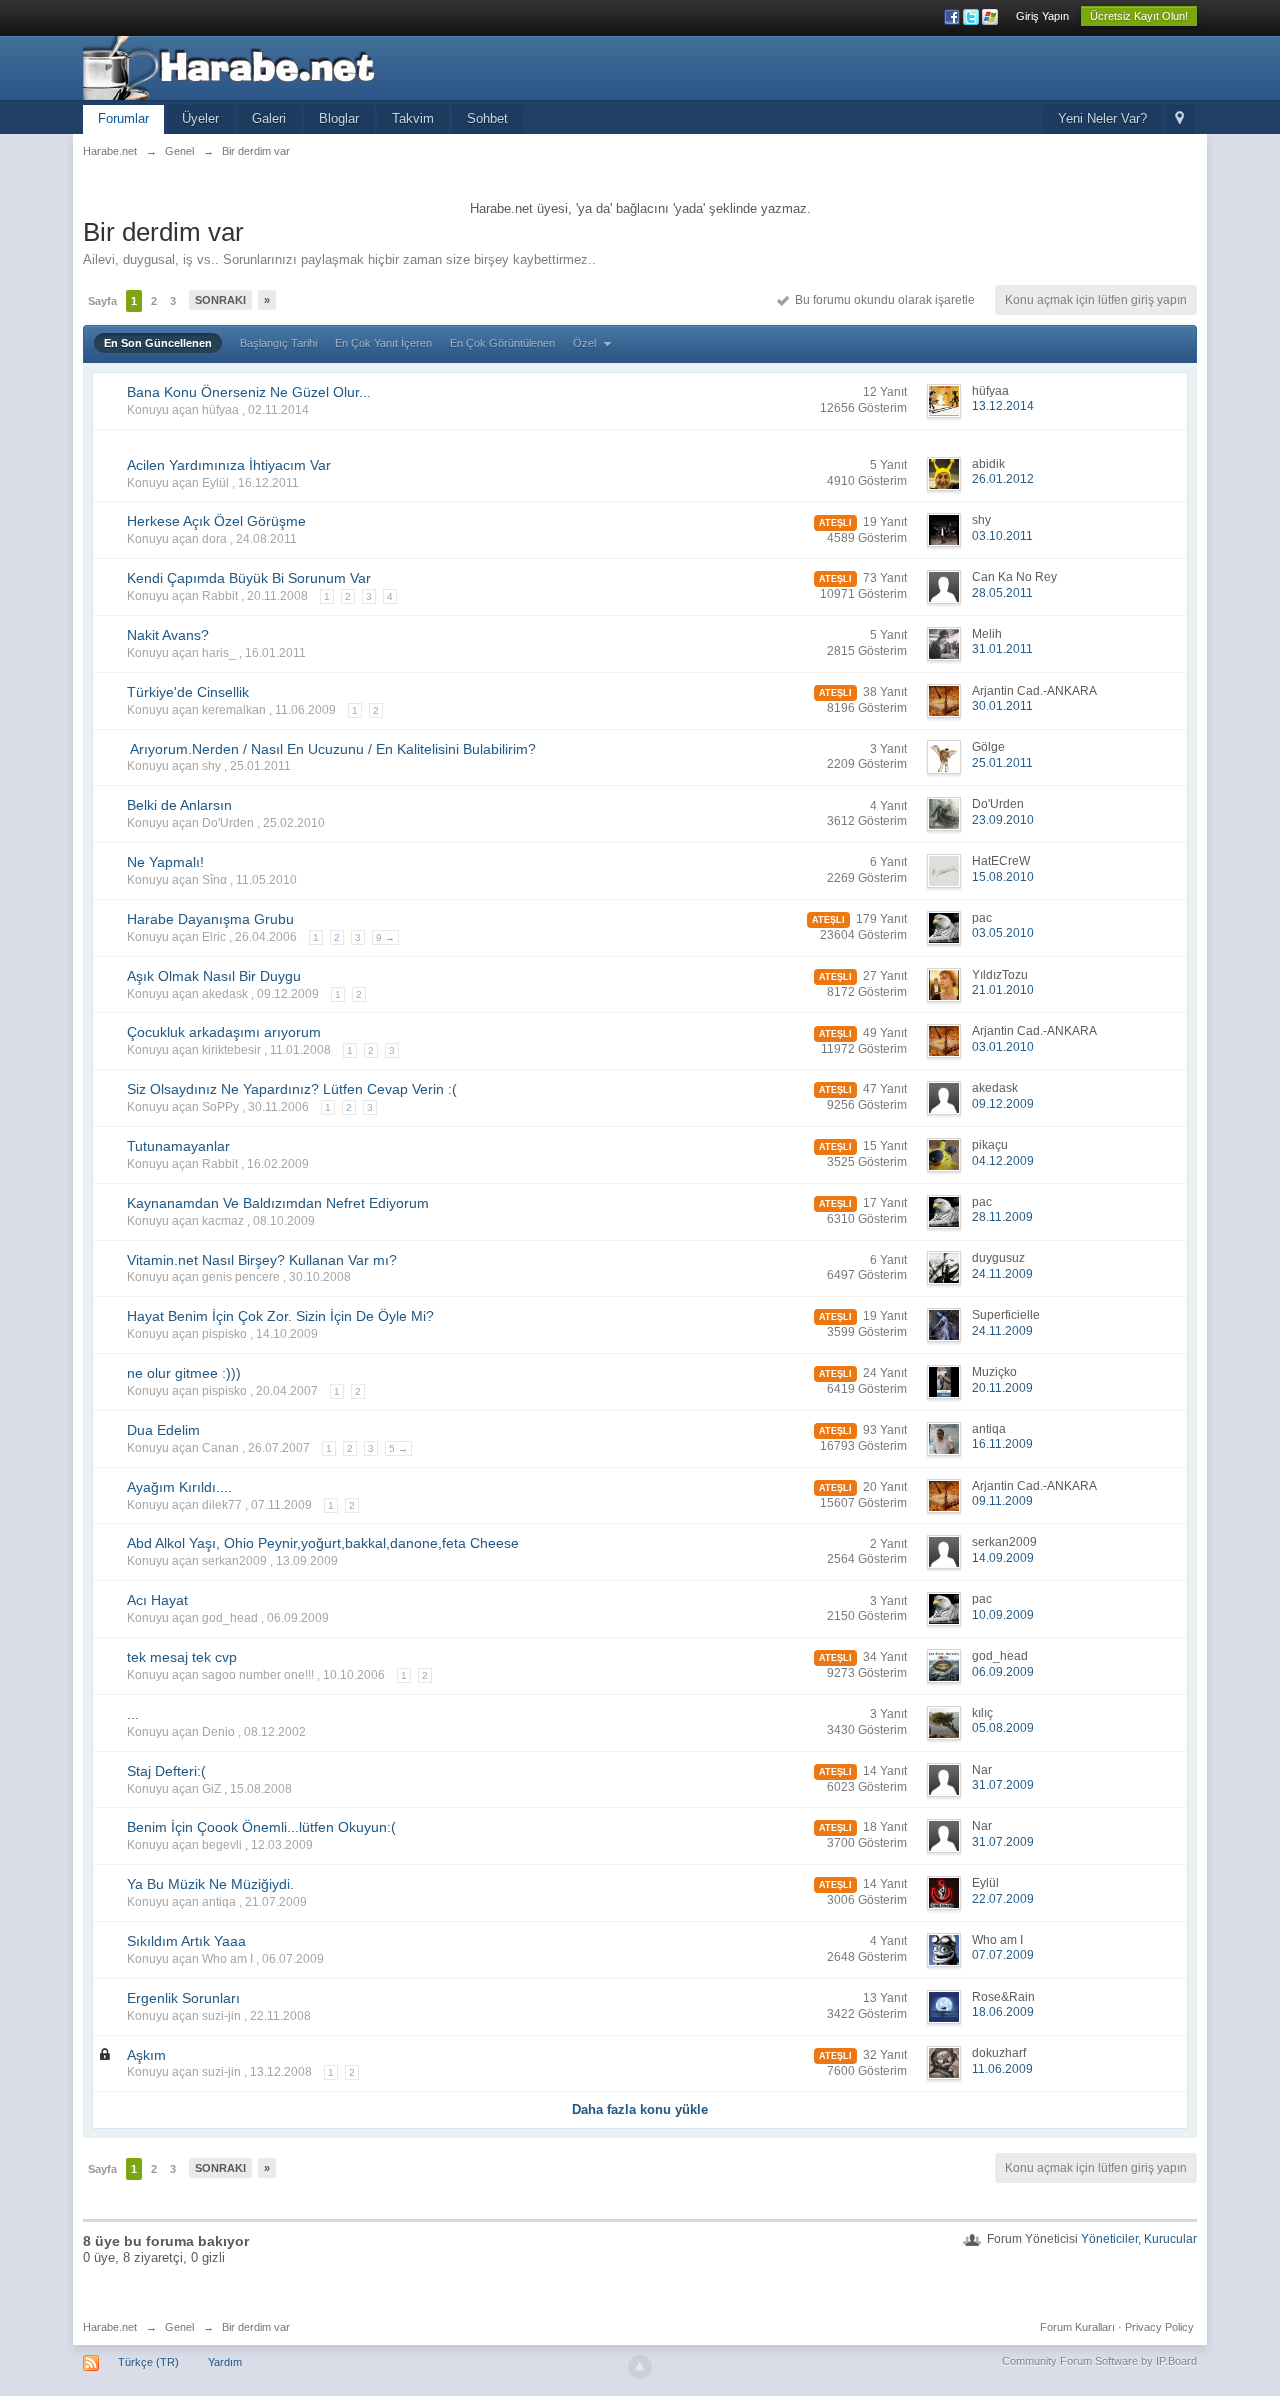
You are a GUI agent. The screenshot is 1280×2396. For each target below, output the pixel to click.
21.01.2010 (1003, 990)
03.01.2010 (1003, 1047)
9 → (385, 937)
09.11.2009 (1002, 1501)
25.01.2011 (1002, 763)
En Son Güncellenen (158, 343)
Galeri (269, 118)
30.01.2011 (1002, 706)
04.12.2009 (1003, 1161)
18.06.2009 (1003, 2012)
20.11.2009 (1002, 1388)
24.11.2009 (1002, 1274)
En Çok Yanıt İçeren (383, 343)
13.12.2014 (1003, 406)
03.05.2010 (1003, 933)
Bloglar (339, 118)
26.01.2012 (1003, 479)
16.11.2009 (1002, 1444)
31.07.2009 (1003, 1785)
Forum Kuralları (1077, 2327)
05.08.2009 (1003, 1728)
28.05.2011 (1002, 593)
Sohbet (487, 118)
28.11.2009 (1002, 1217)
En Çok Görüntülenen (502, 343)
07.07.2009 (1003, 1955)
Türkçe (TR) (148, 2362)
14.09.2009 (1003, 1558)
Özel (586, 343)
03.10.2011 (1002, 536)
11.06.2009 (1002, 2069)
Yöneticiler (1109, 2239)
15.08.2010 (1003, 877)
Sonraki (220, 300)
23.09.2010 (1003, 820)
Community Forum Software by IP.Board (1099, 2361)
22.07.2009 (1003, 1899)
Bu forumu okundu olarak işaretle (882, 300)
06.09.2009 (1003, 1672)
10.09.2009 (1003, 1615)
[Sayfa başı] (640, 2367)
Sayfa (102, 301)
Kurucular (1170, 2239)
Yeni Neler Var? (1102, 118)
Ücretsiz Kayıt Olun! (1139, 16)
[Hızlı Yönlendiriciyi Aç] (1179, 119)
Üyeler (200, 118)
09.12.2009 (1003, 1104)
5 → (398, 1448)
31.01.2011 (1002, 649)
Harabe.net (110, 2327)
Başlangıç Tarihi (278, 343)
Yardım (225, 2362)
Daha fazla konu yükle (640, 2109)
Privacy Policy (1159, 2327)
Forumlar (123, 118)
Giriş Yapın (1042, 16)
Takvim (413, 118)
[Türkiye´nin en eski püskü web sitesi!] (262, 66)
